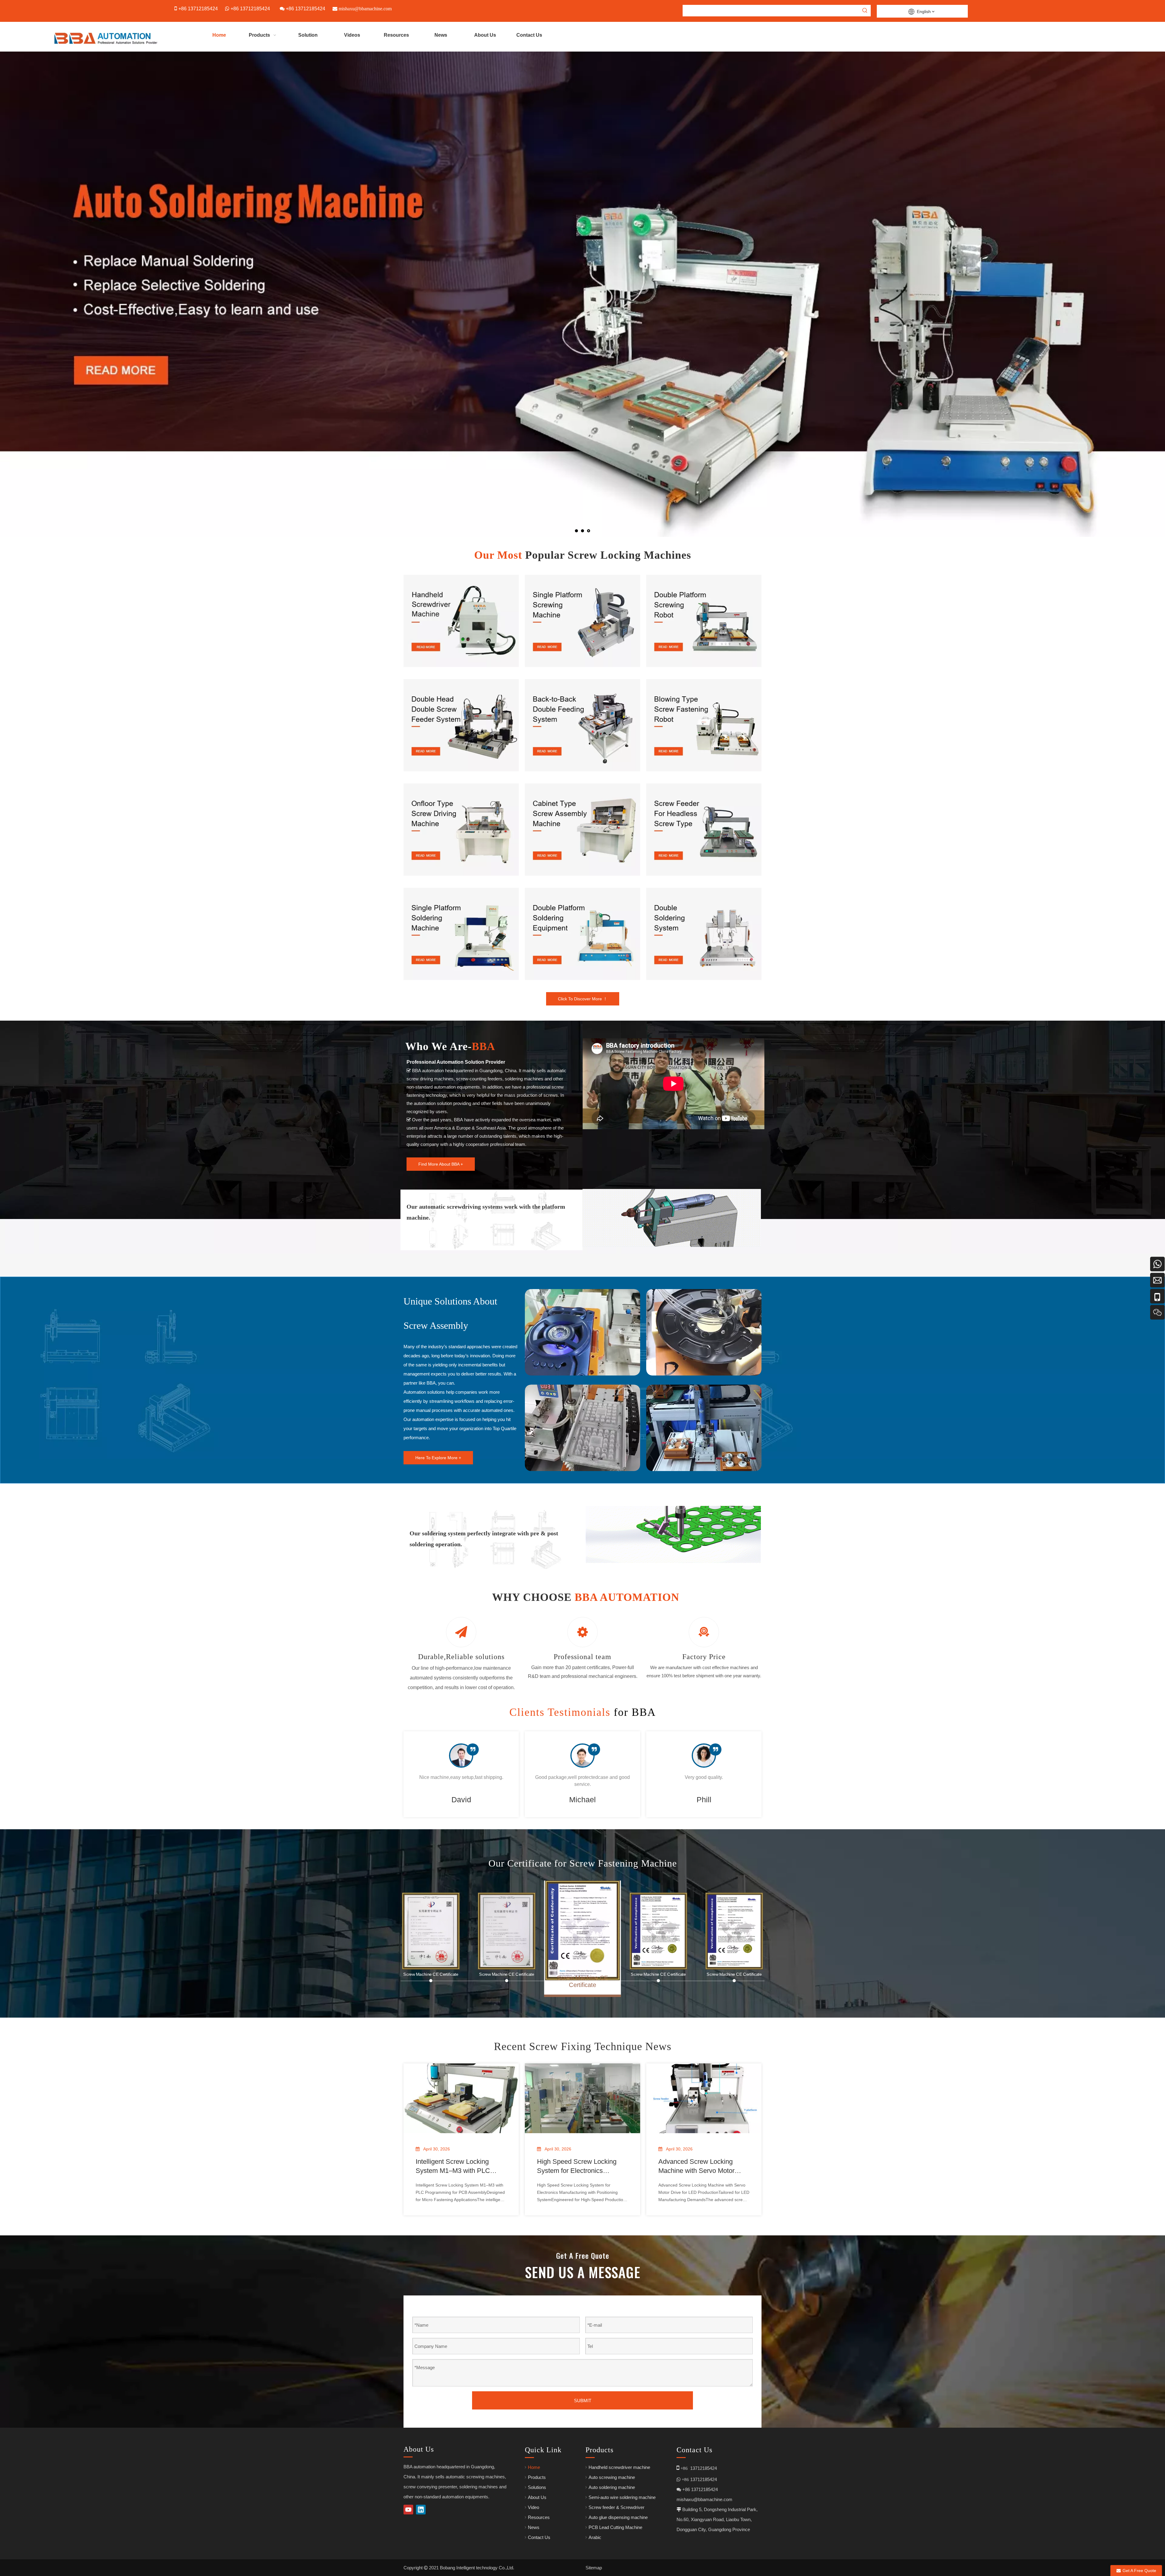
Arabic (595, 2537)
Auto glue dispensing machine (618, 2517)
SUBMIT (583, 2401)
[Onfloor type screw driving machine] (461, 830)
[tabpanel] (461, 1774)
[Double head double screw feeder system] (461, 725)
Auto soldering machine (612, 2487)
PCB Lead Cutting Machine (615, 2527)
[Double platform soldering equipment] (582, 934)
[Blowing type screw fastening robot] (704, 725)
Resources (539, 2517)
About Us (537, 2497)
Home (534, 2467)
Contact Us (539, 2537)
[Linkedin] (421, 2510)
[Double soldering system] (704, 934)
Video (534, 2507)
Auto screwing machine (612, 2477)
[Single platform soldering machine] (461, 934)
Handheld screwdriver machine (619, 2467)
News (534, 2527)
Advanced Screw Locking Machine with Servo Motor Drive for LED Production (696, 2167)
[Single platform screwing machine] (582, 621)
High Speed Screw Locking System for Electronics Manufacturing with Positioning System (582, 2167)
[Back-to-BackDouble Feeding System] (582, 725)
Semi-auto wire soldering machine (622, 2497)
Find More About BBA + (441, 1164)
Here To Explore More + (438, 1458)
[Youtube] (408, 2510)
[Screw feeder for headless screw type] (704, 830)
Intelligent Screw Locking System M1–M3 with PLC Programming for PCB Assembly (453, 2167)
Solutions (537, 2487)
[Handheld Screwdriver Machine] (461, 621)
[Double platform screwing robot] (704, 621)
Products (537, 2477)
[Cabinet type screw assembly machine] (582, 830)
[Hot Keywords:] (865, 11)
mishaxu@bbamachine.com (704, 2499)
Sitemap (594, 2568)
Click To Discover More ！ (583, 999)
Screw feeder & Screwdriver (616, 2507)
